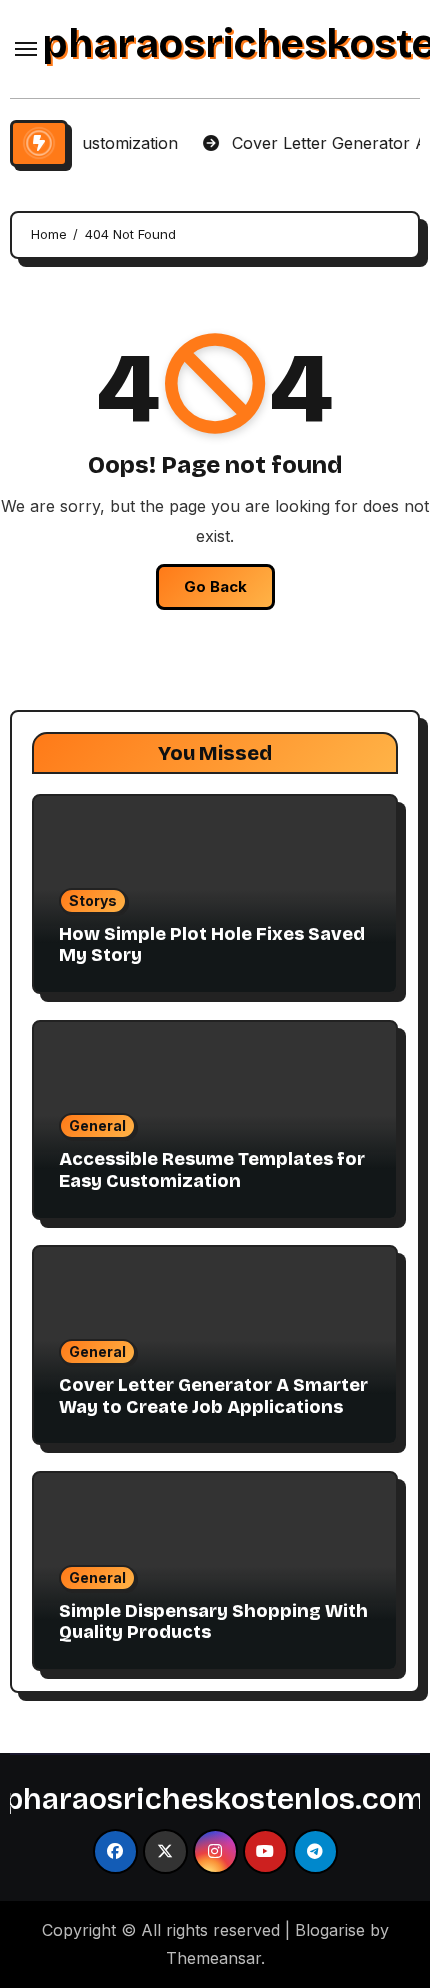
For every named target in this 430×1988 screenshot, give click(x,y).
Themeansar (213, 1958)
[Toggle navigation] (26, 49)
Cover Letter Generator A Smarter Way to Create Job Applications (213, 1396)
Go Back (215, 586)
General (97, 1125)
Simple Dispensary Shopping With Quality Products (213, 1622)
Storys (93, 900)
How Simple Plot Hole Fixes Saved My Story (212, 945)
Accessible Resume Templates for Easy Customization (212, 1170)
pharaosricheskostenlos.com (215, 1799)
